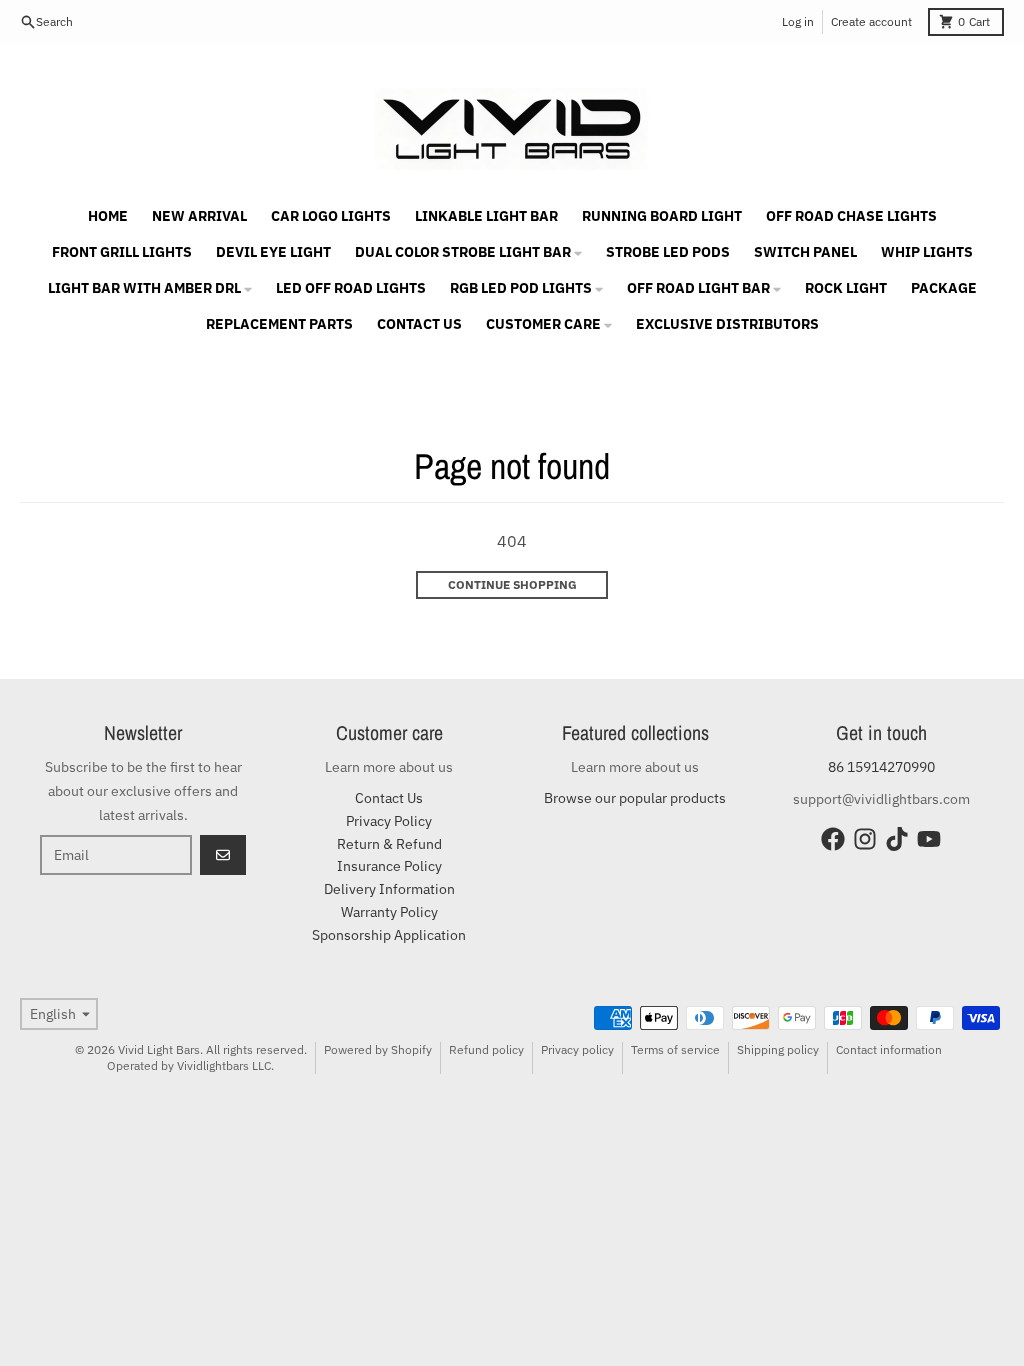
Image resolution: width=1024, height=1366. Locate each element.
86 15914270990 (881, 767)
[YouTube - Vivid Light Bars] (929, 839)
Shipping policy (778, 1049)
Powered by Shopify (378, 1049)
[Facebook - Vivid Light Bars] (833, 839)
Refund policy (486, 1049)
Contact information (889, 1049)
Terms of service (675, 1049)
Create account (871, 21)
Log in (798, 21)
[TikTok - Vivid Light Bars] (897, 839)
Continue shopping (512, 584)
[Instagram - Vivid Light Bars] (865, 839)
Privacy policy (577, 1049)
